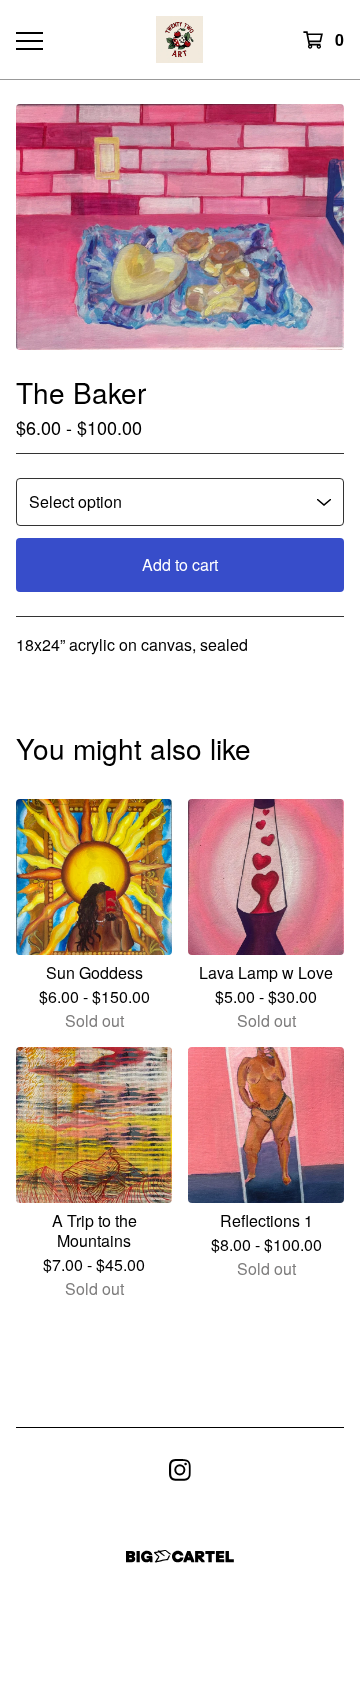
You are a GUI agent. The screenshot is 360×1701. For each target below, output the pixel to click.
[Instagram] (180, 1470)
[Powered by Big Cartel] (180, 1556)
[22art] (179, 39)
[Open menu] (28, 40)
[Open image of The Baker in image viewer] (180, 227)
